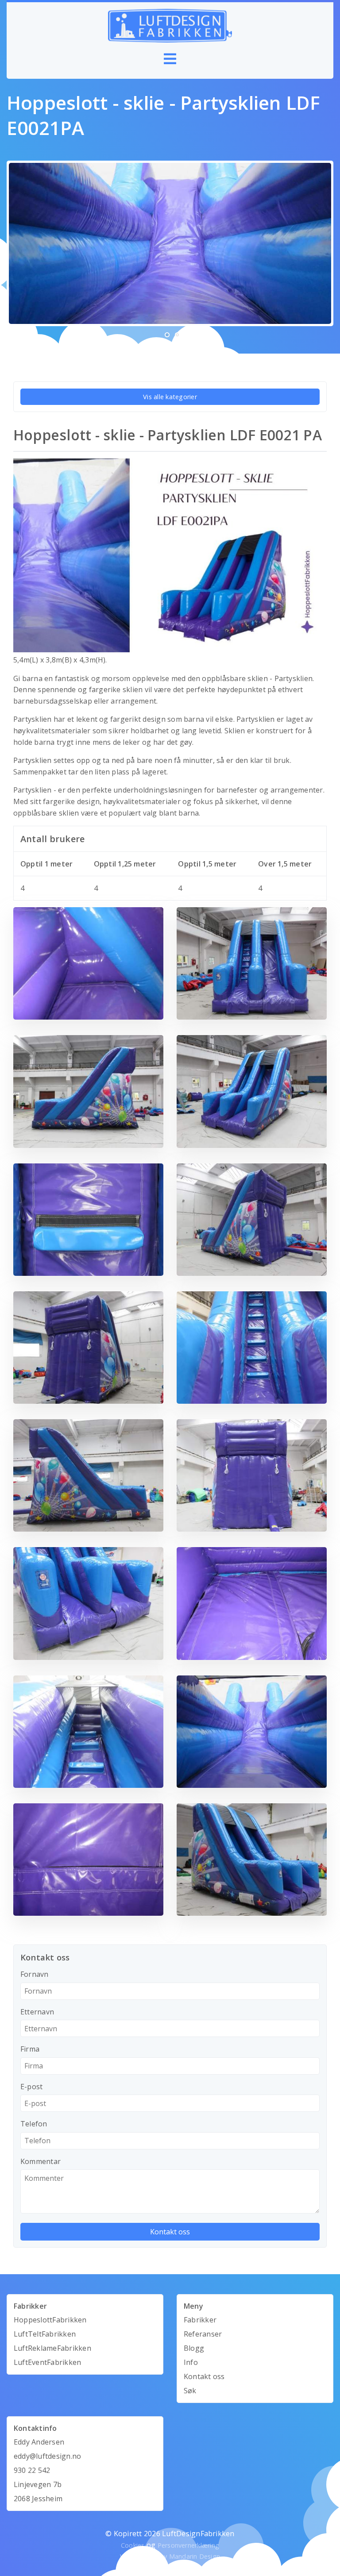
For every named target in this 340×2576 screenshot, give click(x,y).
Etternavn (37, 2012)
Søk (190, 2391)
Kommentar (41, 2161)
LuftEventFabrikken (47, 2362)
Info (191, 2362)
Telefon (34, 2124)
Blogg (194, 2348)
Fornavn (35, 1974)
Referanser (203, 2334)
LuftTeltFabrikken (45, 2334)
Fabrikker (200, 2320)
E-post (31, 2087)
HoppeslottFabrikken (50, 2320)
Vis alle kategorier (170, 397)
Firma (30, 2049)
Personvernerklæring (189, 2545)
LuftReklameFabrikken (52, 2348)
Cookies (133, 2545)
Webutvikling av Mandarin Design (170, 2556)
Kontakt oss (204, 2376)
